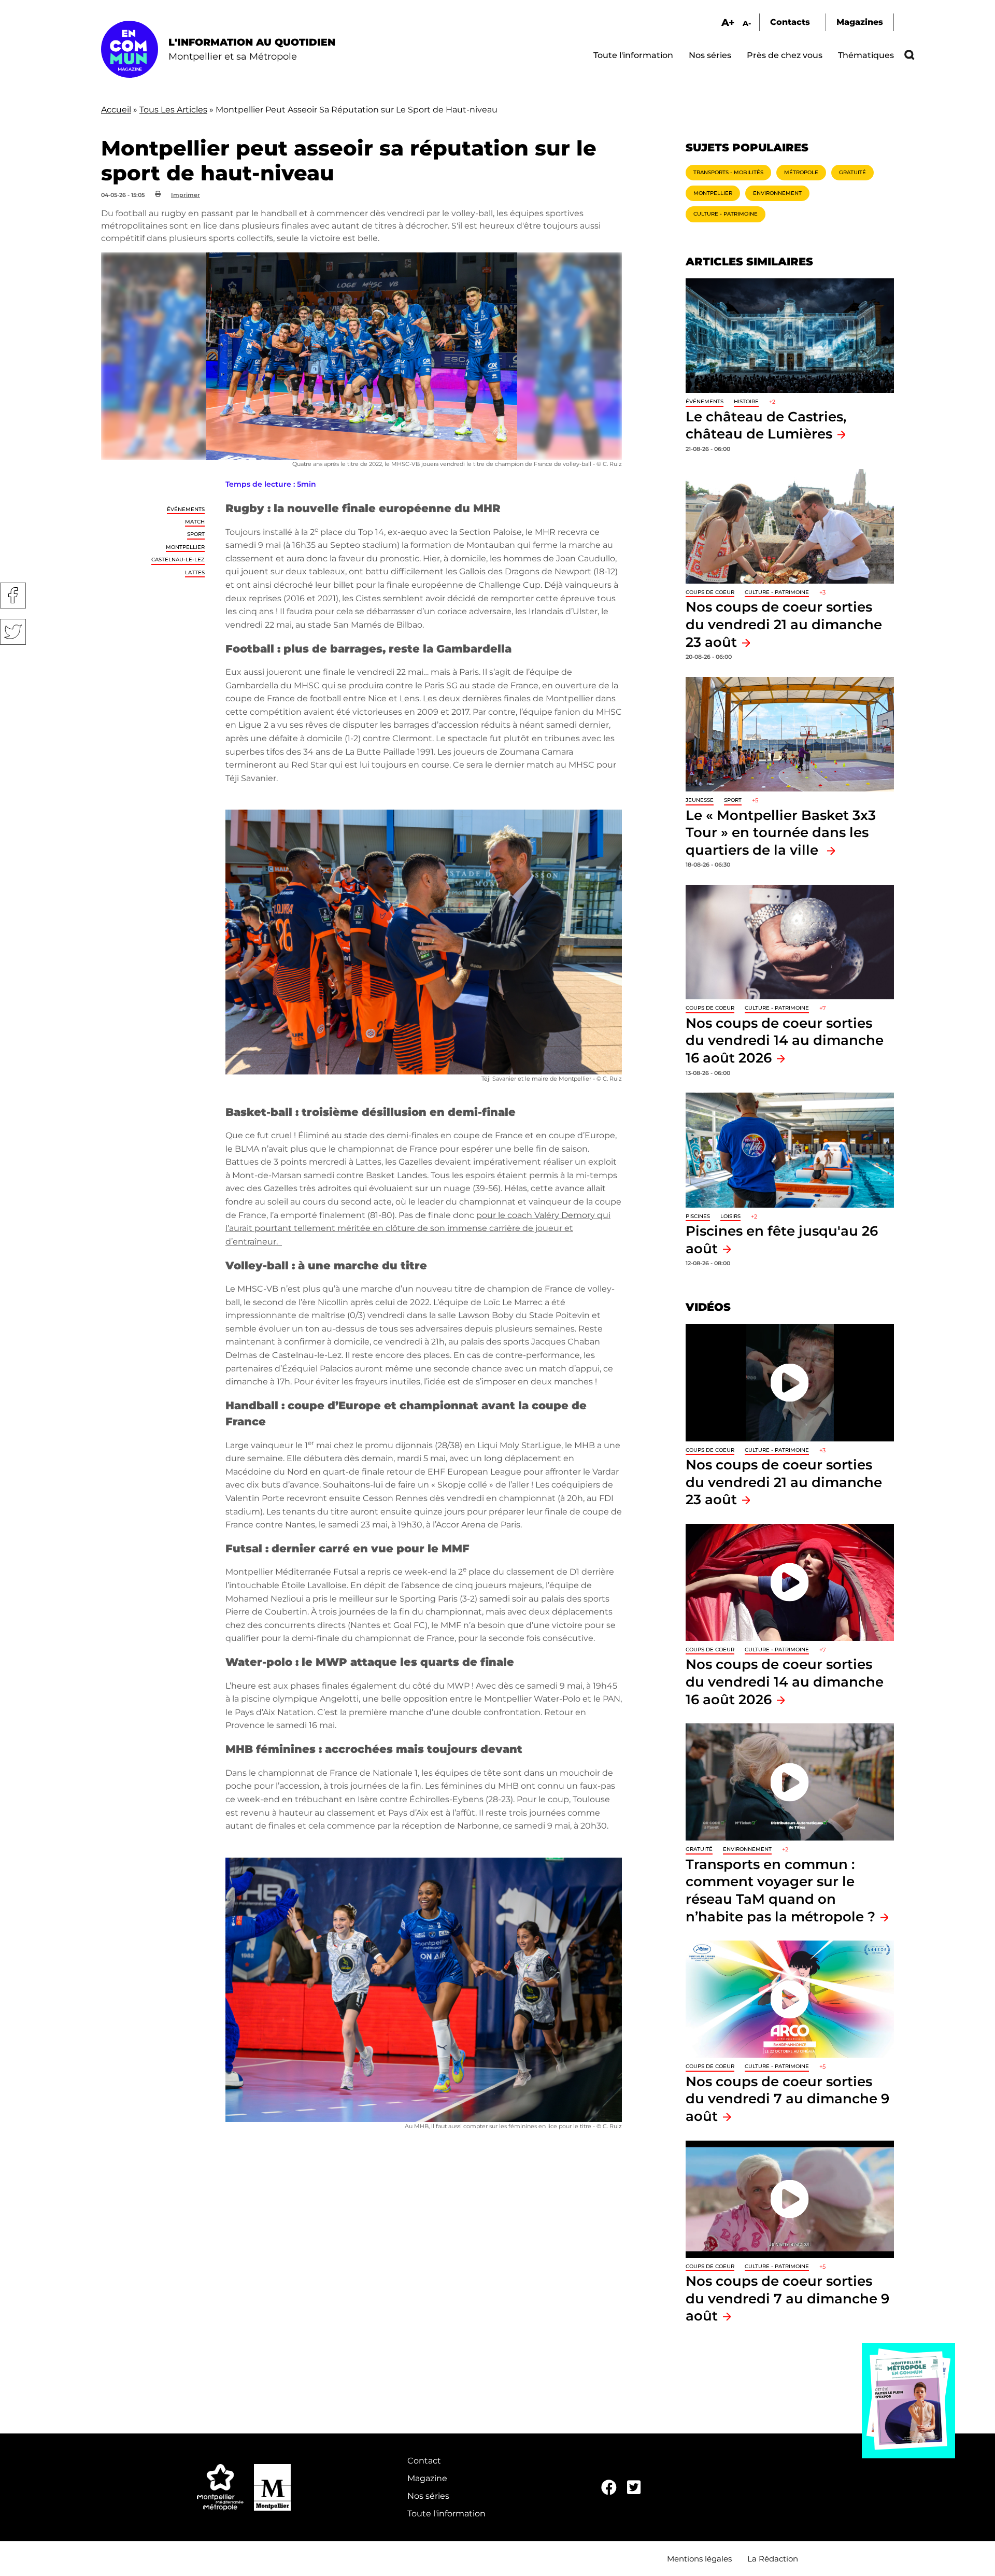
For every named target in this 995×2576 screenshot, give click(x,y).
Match (195, 522)
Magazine (427, 2478)
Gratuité (852, 172)
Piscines (698, 1216)
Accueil (116, 110)
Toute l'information (633, 55)
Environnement (777, 193)
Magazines (860, 22)
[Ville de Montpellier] (272, 2487)
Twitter (13, 632)
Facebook (13, 596)
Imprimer (186, 195)
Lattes (195, 572)
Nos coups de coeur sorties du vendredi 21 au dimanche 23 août (784, 624)
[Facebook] (609, 2488)
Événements (186, 509)
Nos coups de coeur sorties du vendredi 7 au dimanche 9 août (787, 2099)
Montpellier (185, 547)
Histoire (746, 401)
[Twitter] (634, 2488)
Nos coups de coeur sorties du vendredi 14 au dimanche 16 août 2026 (785, 1040)
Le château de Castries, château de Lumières (766, 425)
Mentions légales (699, 2559)
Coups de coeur (710, 592)
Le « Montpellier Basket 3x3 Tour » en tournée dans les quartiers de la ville (781, 832)
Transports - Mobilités (728, 172)
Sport (196, 534)
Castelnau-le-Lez (178, 560)
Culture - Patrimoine (726, 214)
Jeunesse (700, 800)
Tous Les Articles (173, 110)
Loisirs (730, 1216)
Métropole (801, 172)
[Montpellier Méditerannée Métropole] (220, 2487)
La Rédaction (773, 2559)
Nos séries (710, 55)
